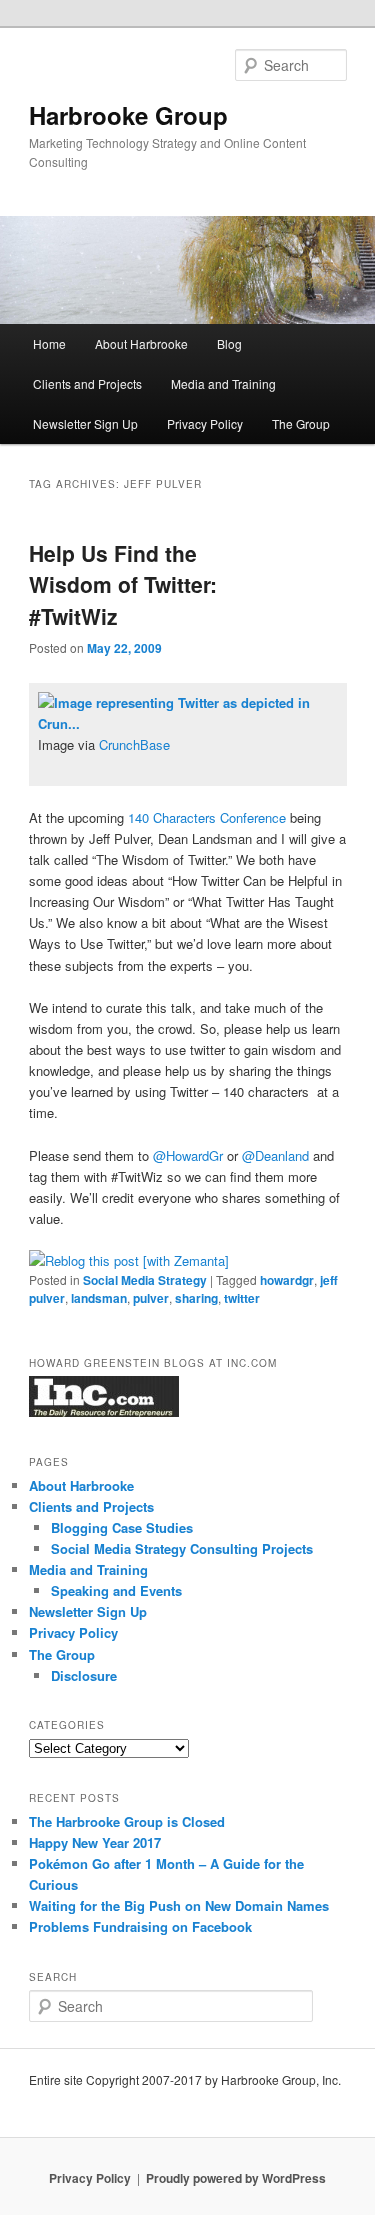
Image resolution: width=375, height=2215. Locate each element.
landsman (99, 1298)
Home (49, 343)
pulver (151, 1298)
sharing (196, 1298)
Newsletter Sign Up (85, 423)
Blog (229, 343)
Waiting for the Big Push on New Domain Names (179, 1905)
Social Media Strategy (145, 1280)
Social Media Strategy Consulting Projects (182, 1548)
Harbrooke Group (128, 115)
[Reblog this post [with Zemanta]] (129, 1260)
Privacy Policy (205, 423)
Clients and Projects (87, 383)
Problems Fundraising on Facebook (140, 1926)
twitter (242, 1298)
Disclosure (84, 1675)
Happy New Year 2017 (95, 1842)
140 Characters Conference (207, 817)
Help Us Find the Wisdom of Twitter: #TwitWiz (123, 584)
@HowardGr (186, 1155)
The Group (301, 423)
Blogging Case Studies (122, 1527)
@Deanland (275, 1155)
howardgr (287, 1280)
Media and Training (223, 383)
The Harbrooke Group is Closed (127, 1821)
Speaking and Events (116, 1590)
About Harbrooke (141, 343)
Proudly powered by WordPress (236, 2178)
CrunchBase (134, 744)
